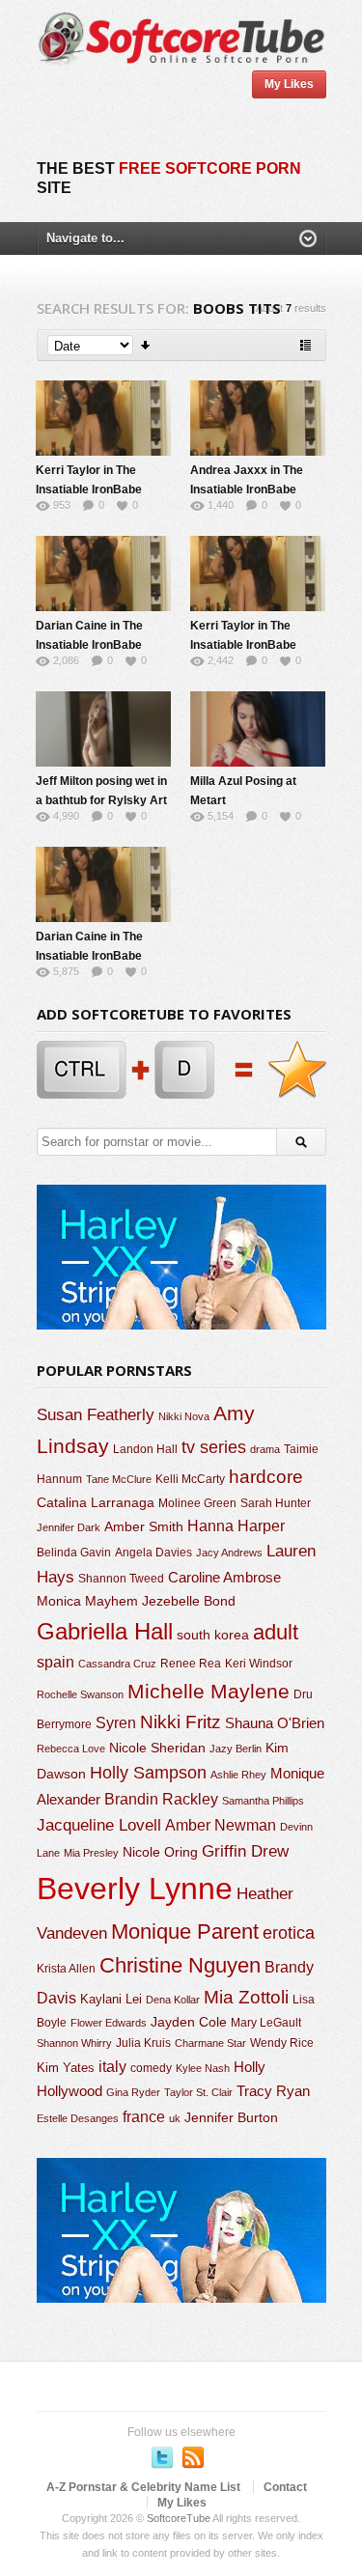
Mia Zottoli (246, 1997)
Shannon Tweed (121, 1578)
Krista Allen (66, 1969)
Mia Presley (91, 1853)
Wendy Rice (282, 2043)
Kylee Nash (203, 2068)
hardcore (266, 1477)
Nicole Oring (160, 1852)
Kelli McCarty (190, 1479)
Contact (285, 2487)
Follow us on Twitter (162, 2457)
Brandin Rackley (161, 1799)
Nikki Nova (184, 1416)
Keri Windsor (259, 1664)
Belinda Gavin (74, 1553)
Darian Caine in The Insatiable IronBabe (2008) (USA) (89, 645)
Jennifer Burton (231, 2117)
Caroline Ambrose (224, 1577)
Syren (116, 1723)
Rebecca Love (71, 1749)
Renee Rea (191, 1663)
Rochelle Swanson (80, 1694)
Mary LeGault (266, 2023)
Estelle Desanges (78, 2118)
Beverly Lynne (135, 1889)
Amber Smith (144, 1526)
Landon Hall (145, 1449)
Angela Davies (153, 1553)
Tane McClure (119, 1479)
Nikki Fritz (181, 1722)
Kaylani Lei (111, 1999)
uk (175, 2118)
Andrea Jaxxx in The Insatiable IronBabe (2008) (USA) (247, 490)
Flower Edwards (109, 2023)
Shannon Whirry (74, 2043)
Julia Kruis (143, 2043)
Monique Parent (185, 1932)
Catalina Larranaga (96, 1502)
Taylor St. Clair (198, 2092)
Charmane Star (210, 2043)
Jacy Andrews (229, 1553)
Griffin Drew (245, 1851)
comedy (151, 2068)
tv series (214, 1447)
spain (56, 1662)
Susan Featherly (96, 1415)
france (144, 2116)
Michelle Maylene (209, 1691)
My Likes (289, 84)
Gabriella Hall (105, 1631)
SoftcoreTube (179, 2518)
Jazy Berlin (236, 1749)
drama (265, 1449)
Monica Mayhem (87, 1601)
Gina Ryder (133, 2092)
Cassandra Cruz (117, 1664)
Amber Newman (221, 1825)
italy (112, 2066)
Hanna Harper (236, 1526)
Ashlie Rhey (238, 1775)
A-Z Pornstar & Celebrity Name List (143, 2487)
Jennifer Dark (69, 1527)
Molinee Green (197, 1503)
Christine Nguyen (180, 1965)
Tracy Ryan (273, 2091)
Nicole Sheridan (157, 1748)
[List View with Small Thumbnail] (306, 345)
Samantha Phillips (263, 1801)
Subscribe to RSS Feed (193, 2457)
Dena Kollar (173, 2000)
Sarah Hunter (276, 1503)
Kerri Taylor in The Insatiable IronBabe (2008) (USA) (89, 490)
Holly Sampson (148, 1773)
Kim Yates (66, 2068)
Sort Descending (146, 345)
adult (276, 1632)
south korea (213, 1635)
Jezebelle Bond (189, 1601)
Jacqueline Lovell (99, 1825)
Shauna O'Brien (275, 1723)
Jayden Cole (189, 2022)
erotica (289, 1933)
